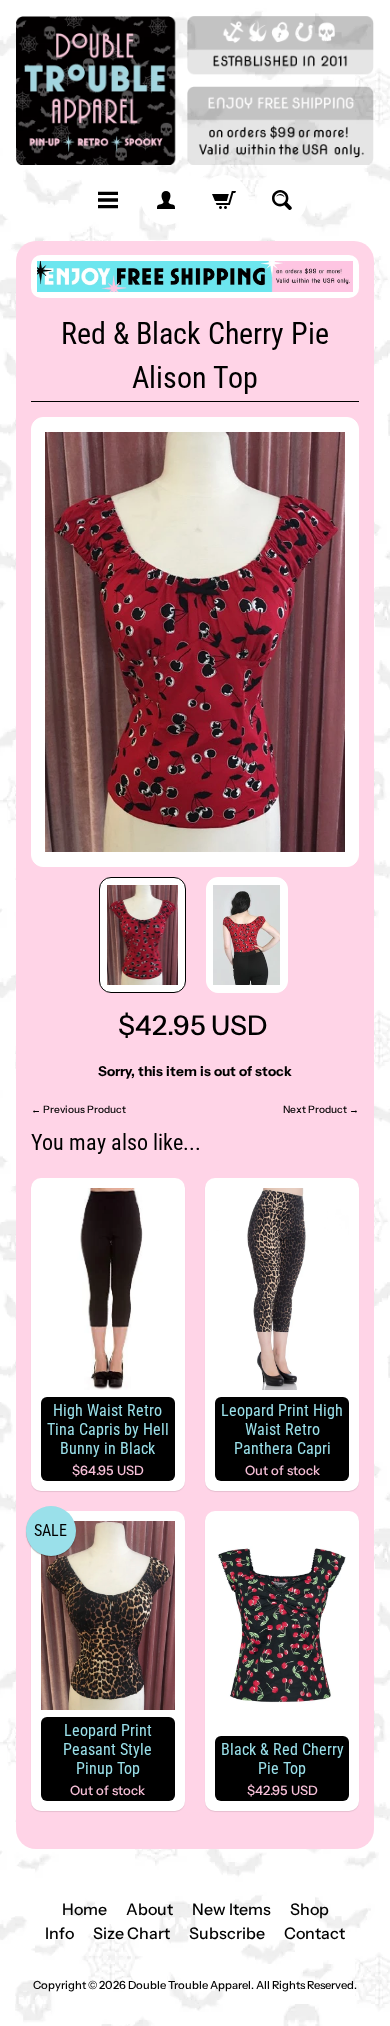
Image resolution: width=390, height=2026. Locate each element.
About (149, 1909)
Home (84, 1909)
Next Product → (321, 1109)
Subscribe (227, 1933)
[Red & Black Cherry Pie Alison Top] (142, 935)
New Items (231, 1909)
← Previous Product (78, 1109)
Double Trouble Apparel (189, 1985)
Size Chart (131, 1933)
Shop (309, 1909)
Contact (314, 1933)
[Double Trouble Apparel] (195, 90)
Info (59, 1933)
